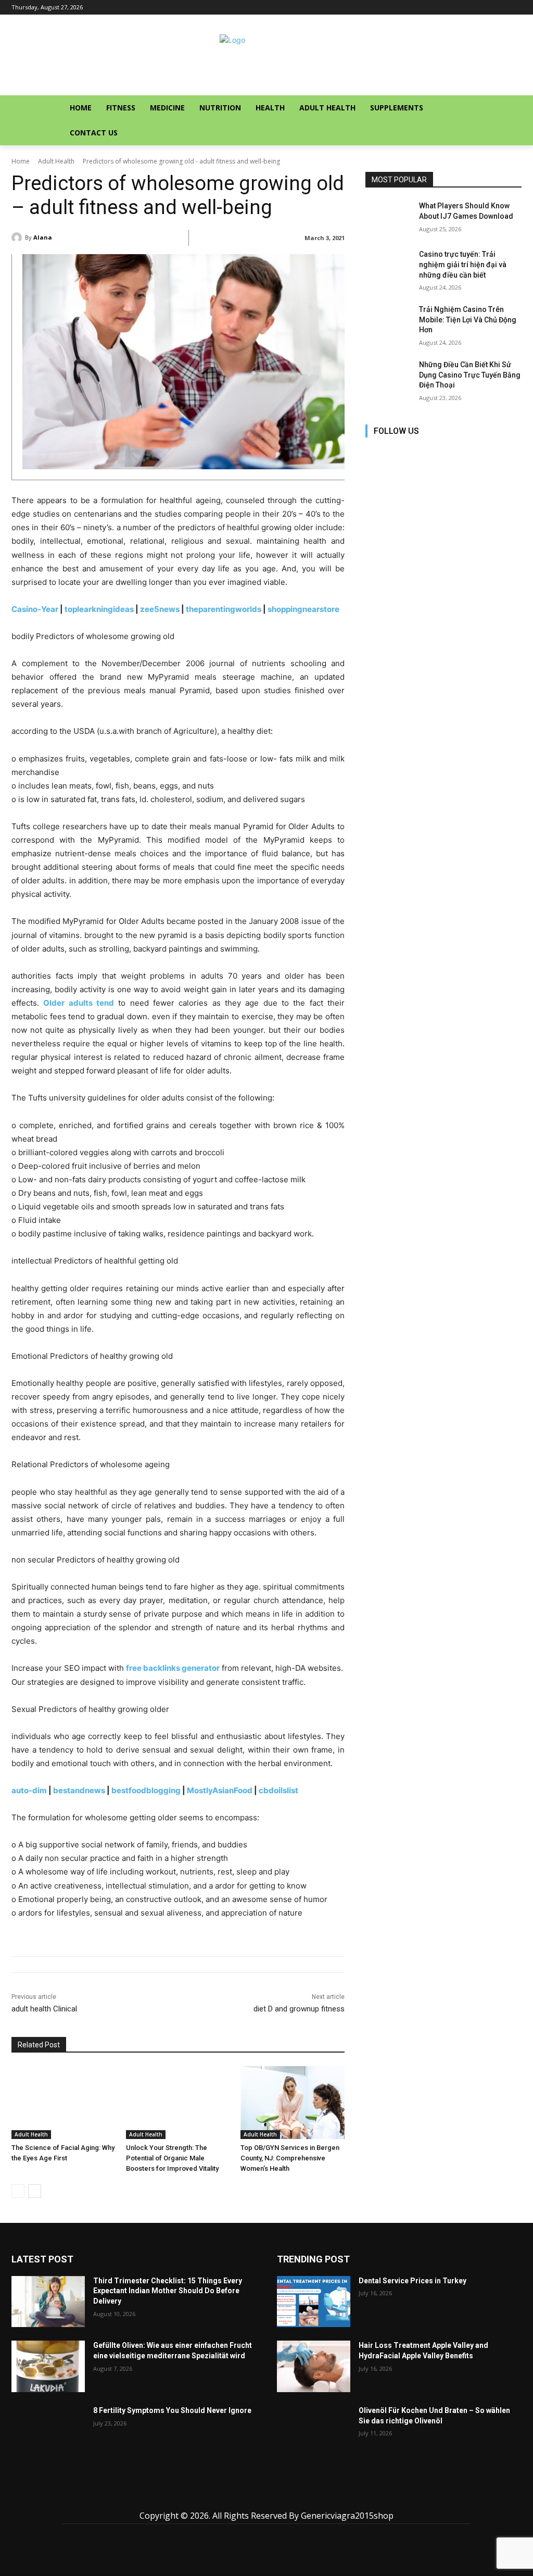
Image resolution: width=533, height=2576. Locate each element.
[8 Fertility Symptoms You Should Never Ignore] (48, 2431)
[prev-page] (18, 2191)
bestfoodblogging (146, 1790)
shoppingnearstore (303, 609)
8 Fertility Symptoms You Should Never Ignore (172, 2410)
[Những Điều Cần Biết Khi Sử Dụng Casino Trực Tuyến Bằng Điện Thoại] (389, 376)
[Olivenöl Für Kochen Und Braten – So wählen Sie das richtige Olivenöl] (314, 2431)
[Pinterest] (445, 451)
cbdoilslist (278, 1790)
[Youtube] (492, 451)
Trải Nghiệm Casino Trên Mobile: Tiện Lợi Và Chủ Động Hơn (468, 320)
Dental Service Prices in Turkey (413, 2281)
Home (21, 161)
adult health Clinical (44, 2009)
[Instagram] (398, 451)
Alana (43, 237)
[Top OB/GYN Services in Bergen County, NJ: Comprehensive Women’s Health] (293, 2103)
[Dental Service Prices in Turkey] (314, 2302)
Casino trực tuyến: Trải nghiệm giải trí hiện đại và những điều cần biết (463, 264)
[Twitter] (468, 451)
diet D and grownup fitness (299, 2009)
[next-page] (35, 2191)
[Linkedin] (421, 451)
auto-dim (29, 1790)
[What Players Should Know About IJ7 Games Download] (389, 217)
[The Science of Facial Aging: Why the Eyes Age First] (64, 2103)
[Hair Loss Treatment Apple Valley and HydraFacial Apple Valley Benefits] (314, 2366)
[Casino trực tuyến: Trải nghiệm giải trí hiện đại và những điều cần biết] (389, 266)
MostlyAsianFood (220, 1790)
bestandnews (79, 1790)
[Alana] (18, 237)
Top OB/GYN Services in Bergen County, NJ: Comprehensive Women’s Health (290, 2158)
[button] (493, 108)
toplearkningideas (99, 609)
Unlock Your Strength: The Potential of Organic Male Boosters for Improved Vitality (172, 2158)
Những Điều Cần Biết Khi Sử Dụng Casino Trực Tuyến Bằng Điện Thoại (470, 375)
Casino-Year (35, 609)
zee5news (160, 609)
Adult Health (56, 161)
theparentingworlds (224, 609)
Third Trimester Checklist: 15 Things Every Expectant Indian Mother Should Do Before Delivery (168, 2291)
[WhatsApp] (314, 2497)
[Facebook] (375, 451)
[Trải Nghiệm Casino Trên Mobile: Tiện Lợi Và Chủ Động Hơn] (389, 321)
